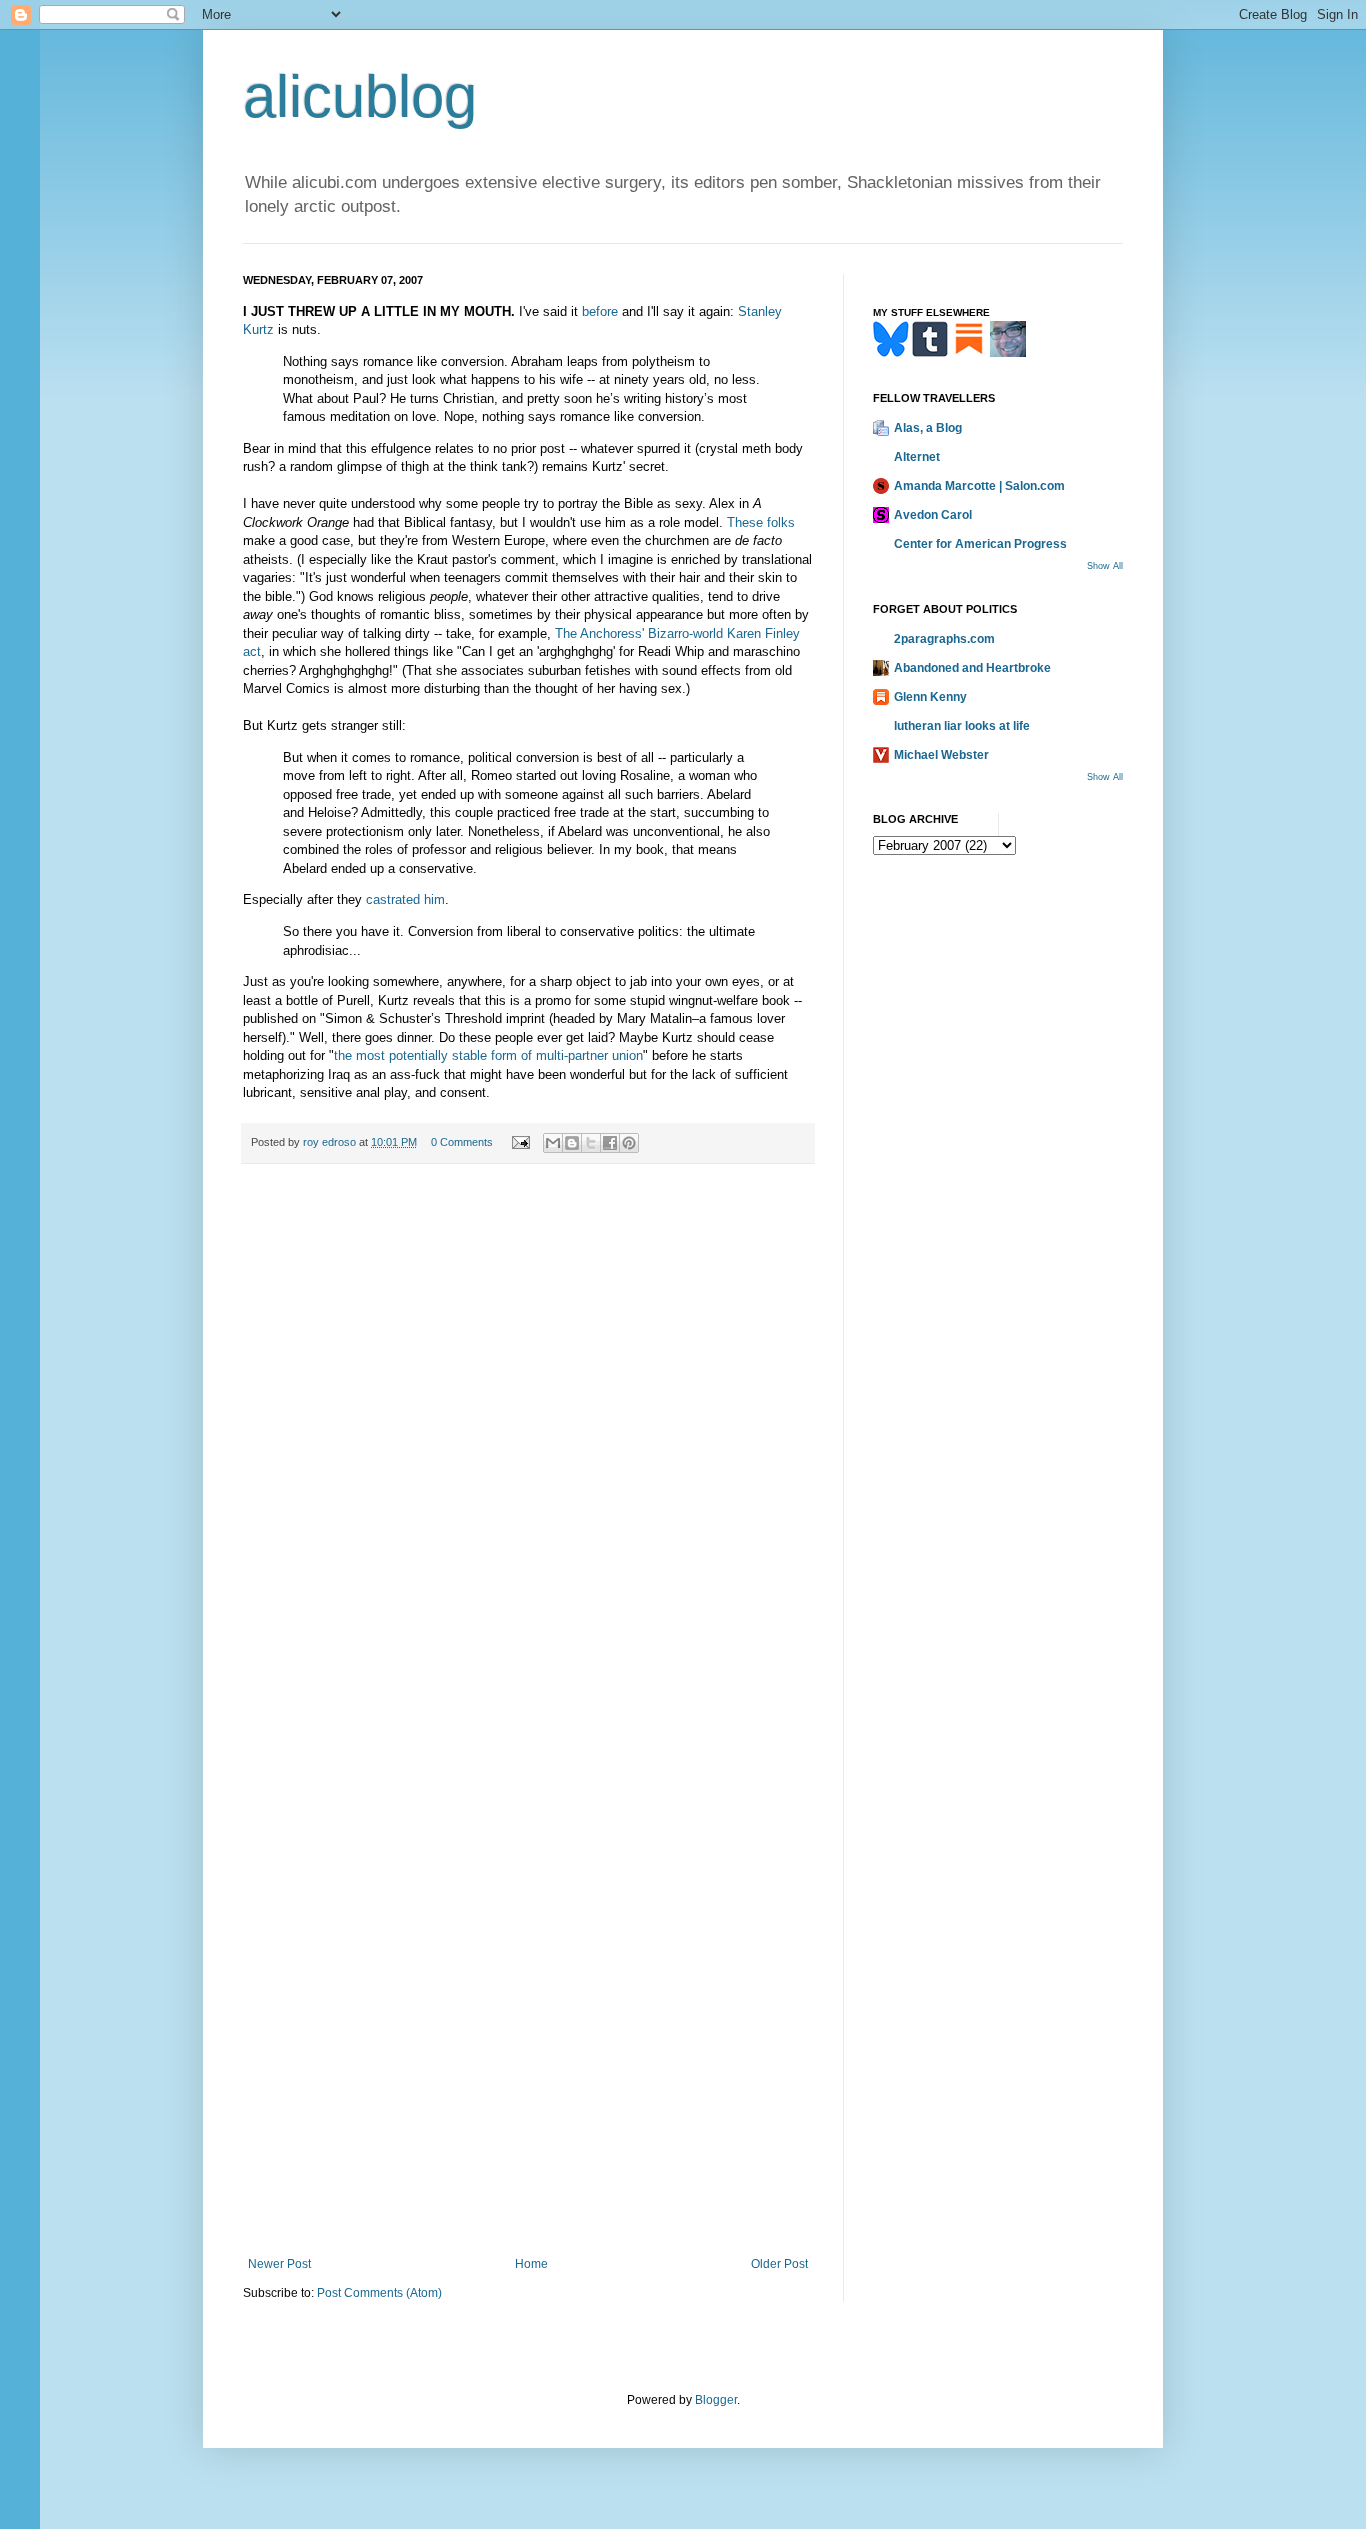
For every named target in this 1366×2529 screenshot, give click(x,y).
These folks (761, 522)
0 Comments (462, 1142)
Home (531, 2264)
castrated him (405, 899)
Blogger (716, 2400)
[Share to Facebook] (610, 1143)
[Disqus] (528, 1456)
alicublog (360, 96)
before (600, 311)
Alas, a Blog (928, 428)
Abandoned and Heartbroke (972, 668)
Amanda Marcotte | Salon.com (979, 486)
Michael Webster (941, 755)
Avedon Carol (933, 515)
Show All (1105, 566)
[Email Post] (520, 1142)
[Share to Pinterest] (629, 1143)
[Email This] (553, 1143)
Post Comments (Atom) (379, 2293)
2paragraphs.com (944, 639)
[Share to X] (591, 1143)
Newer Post (279, 2264)
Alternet (917, 457)
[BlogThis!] (572, 1143)
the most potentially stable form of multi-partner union (488, 1055)
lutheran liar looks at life (962, 726)
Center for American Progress (980, 544)
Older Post (779, 2264)
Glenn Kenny (930, 697)
